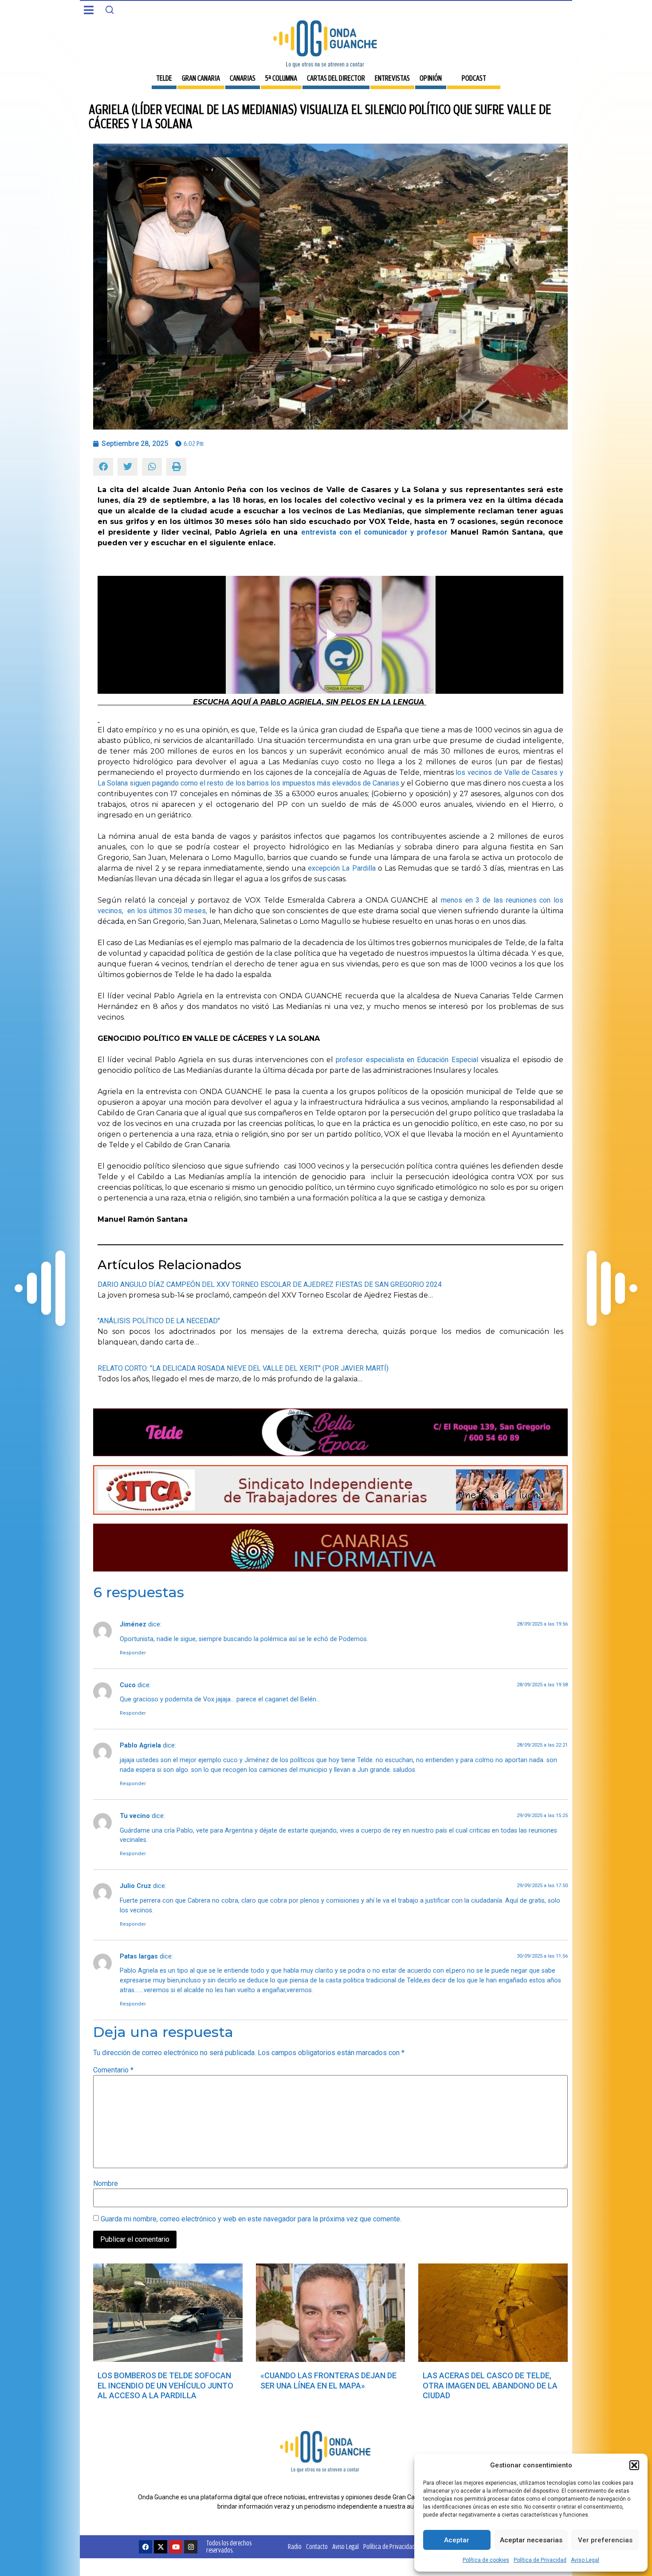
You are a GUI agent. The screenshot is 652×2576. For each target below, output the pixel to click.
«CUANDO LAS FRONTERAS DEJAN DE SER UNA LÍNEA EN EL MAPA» (328, 2381)
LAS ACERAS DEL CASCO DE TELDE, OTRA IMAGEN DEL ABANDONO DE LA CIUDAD (490, 2385)
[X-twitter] (161, 2547)
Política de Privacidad (540, 2560)
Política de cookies (486, 2560)
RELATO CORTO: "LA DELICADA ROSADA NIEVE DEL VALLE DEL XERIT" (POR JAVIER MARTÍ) (243, 1368)
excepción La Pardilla (342, 868)
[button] (634, 2465)
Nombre (106, 2184)
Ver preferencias (605, 2540)
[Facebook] (145, 2547)
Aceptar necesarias (531, 2540)
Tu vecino (135, 1816)
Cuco (128, 1685)
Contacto (317, 2547)
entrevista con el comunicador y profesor (374, 532)
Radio (295, 2547)
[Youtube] (176, 2547)
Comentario (113, 2070)
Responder (133, 1653)
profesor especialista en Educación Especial (407, 1060)
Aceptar (457, 2540)
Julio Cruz (136, 1886)
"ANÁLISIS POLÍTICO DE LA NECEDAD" (159, 1321)
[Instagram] (191, 2547)
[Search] (110, 10)
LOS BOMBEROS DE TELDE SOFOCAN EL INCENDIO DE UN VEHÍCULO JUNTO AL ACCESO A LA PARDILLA (165, 2385)
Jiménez (133, 1624)
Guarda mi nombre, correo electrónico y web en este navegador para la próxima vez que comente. (251, 2219)
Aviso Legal (585, 2560)
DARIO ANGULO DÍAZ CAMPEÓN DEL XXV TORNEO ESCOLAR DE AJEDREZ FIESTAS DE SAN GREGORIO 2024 (270, 1284)
